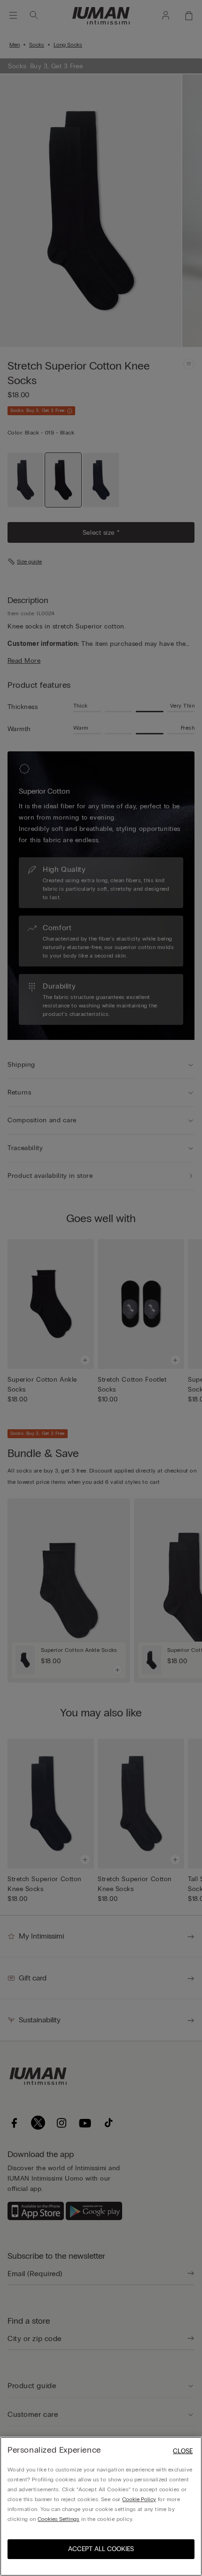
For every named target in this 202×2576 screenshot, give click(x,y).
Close (183, 2451)
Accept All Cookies (101, 2549)
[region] (101, 2506)
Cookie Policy (139, 2499)
